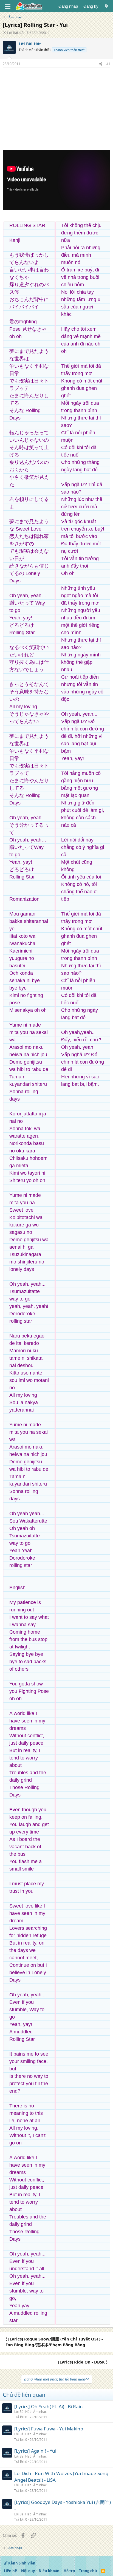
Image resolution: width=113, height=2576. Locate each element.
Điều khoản (49, 2571)
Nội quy (28, 2571)
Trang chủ (88, 2571)
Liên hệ (10, 2571)
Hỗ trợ (69, 2571)
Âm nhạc (40, 2412)
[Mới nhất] (107, 6)
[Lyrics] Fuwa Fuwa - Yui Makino (49, 2429)
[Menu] (8, 6)
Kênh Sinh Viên (21, 2563)
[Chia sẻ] (101, 64)
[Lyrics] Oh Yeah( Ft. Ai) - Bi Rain (49, 2406)
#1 (108, 64)
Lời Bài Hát (16, 33)
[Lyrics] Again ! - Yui (35, 2451)
